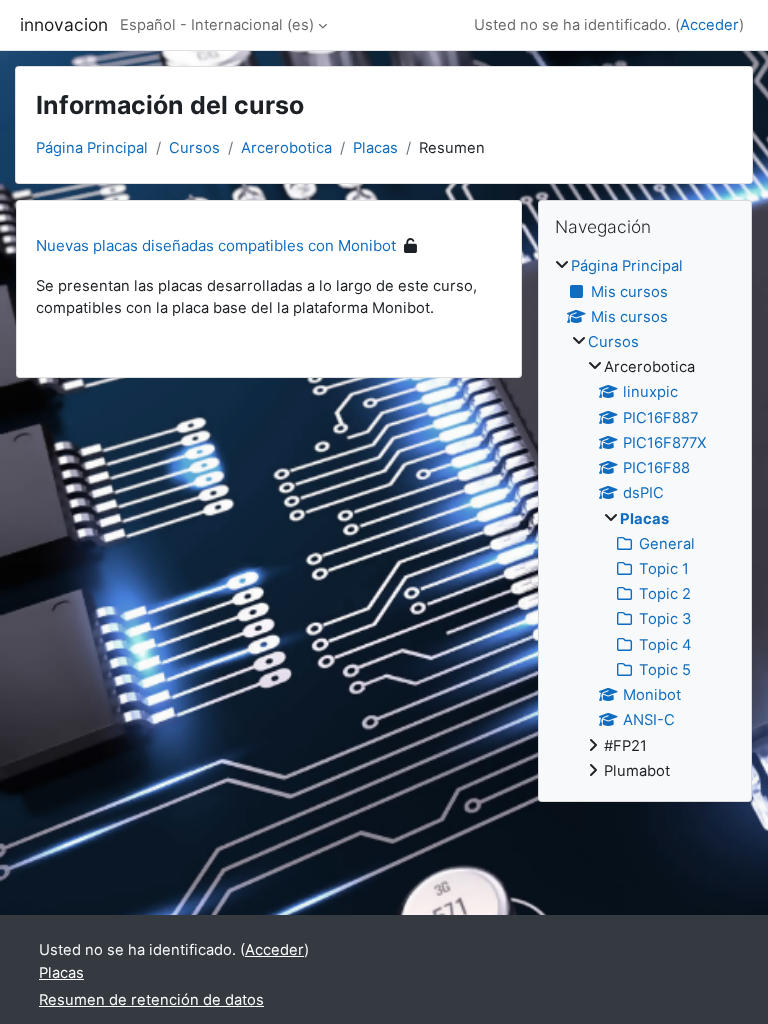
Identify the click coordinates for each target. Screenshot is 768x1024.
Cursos (194, 148)
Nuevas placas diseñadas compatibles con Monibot (216, 245)
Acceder (709, 25)
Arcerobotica (286, 148)
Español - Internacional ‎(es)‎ (217, 25)
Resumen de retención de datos (151, 1000)
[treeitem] (645, 518)
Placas (375, 148)
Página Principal (92, 148)
